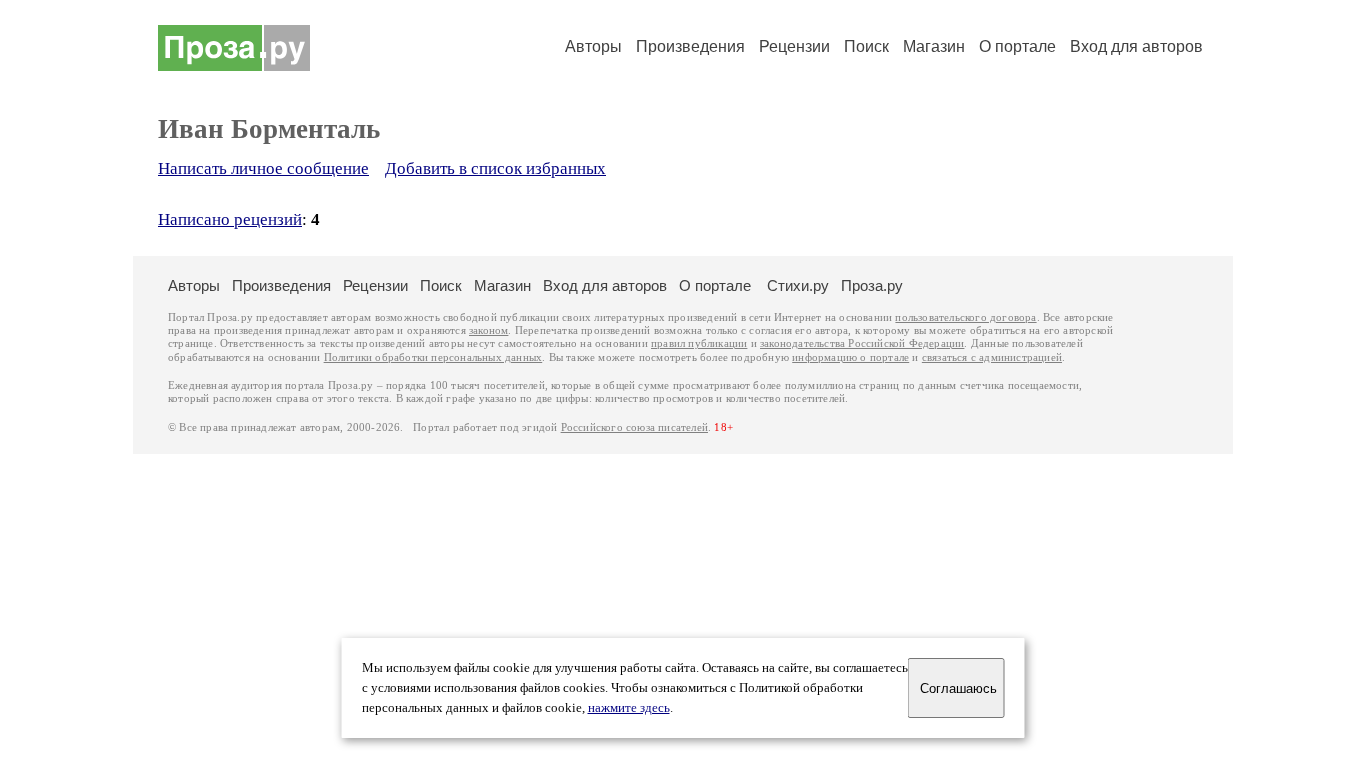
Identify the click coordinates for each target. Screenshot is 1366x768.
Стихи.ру (798, 285)
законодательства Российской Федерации (862, 343)
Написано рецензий (230, 219)
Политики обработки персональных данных (433, 357)
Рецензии (794, 46)
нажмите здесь (629, 708)
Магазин (934, 46)
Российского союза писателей (634, 427)
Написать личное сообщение (263, 168)
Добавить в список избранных (495, 168)
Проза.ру (872, 285)
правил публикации (699, 343)
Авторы (593, 46)
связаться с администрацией (992, 357)
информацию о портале (850, 357)
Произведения (690, 46)
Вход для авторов (1136, 46)
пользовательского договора (965, 317)
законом (488, 330)
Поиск (866, 46)
